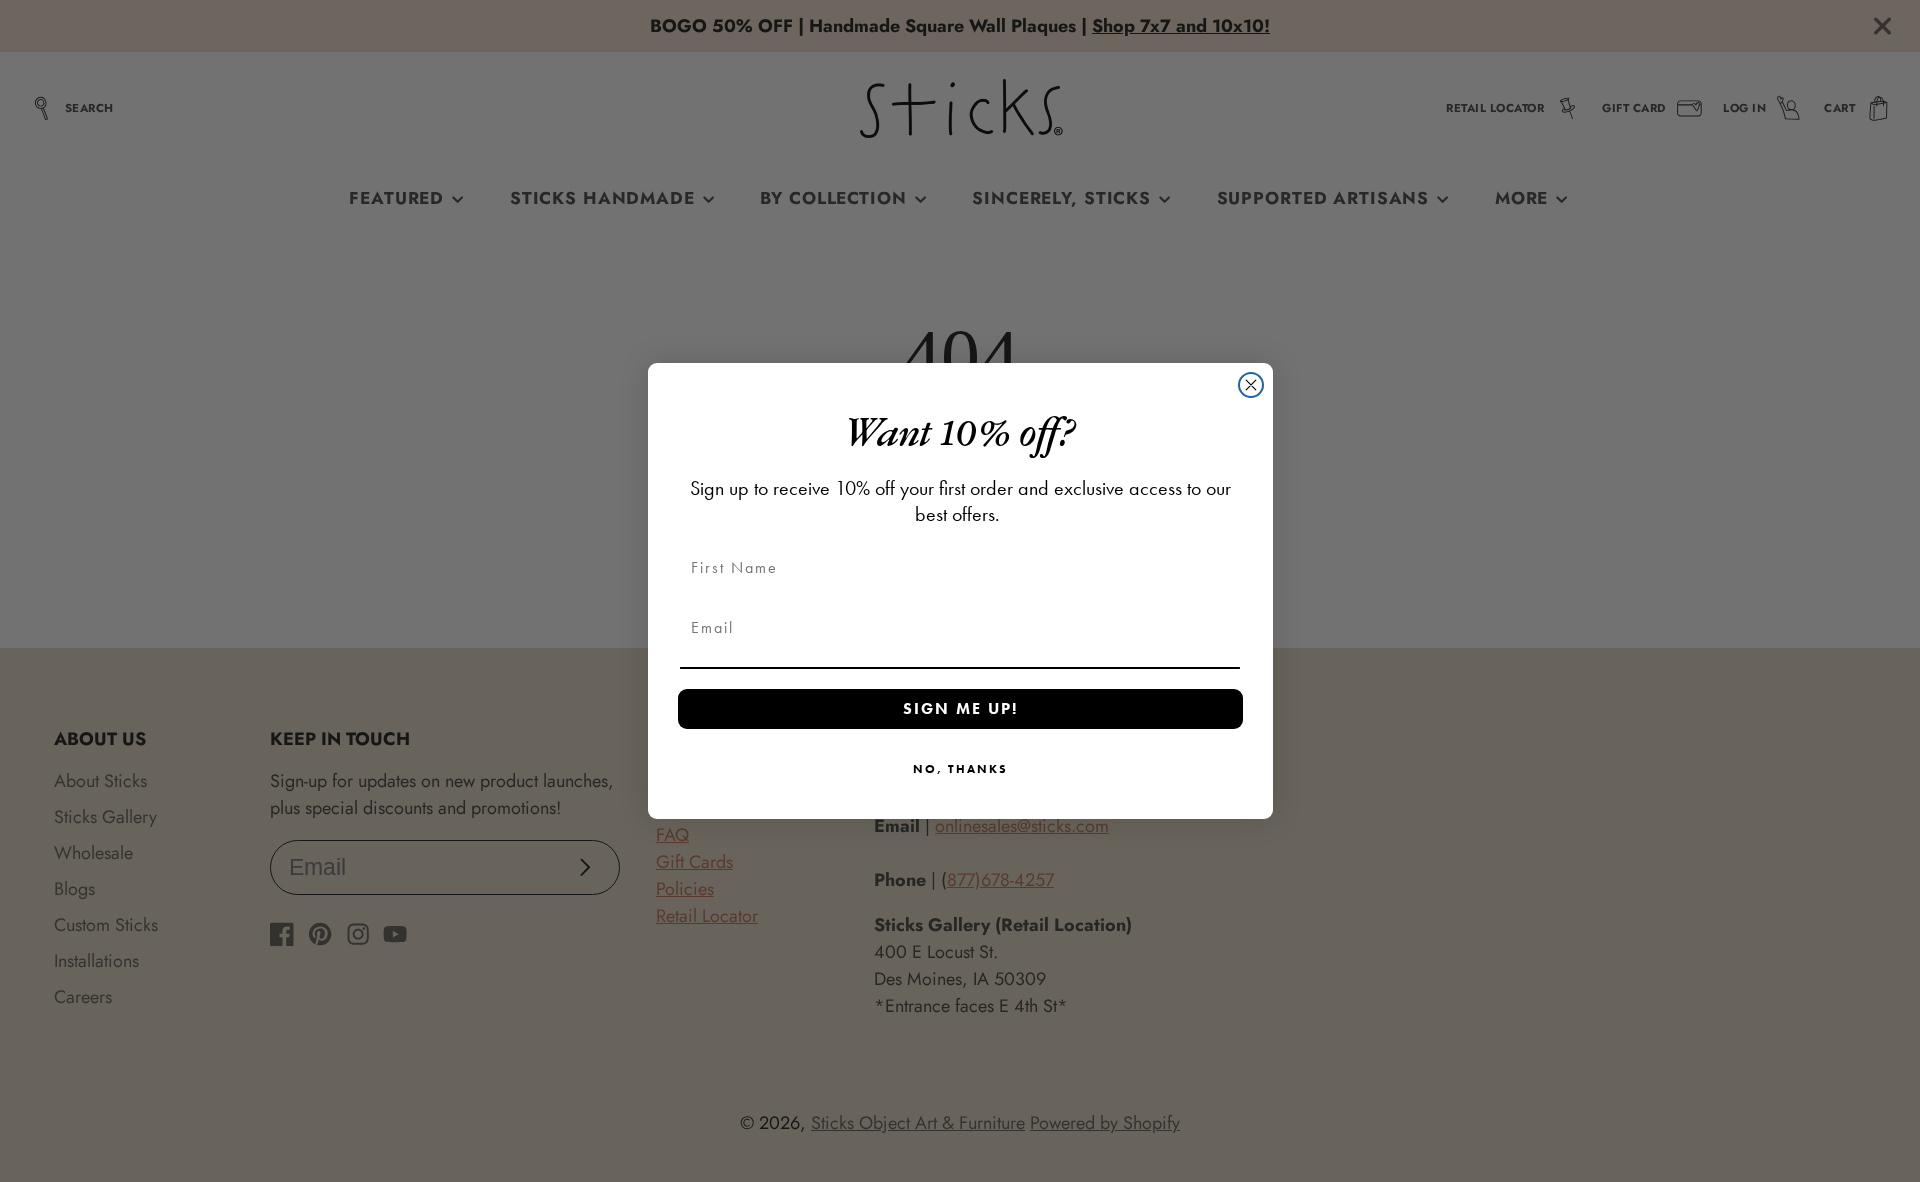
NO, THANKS (960, 769)
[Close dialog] (1251, 385)
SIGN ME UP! (960, 708)
